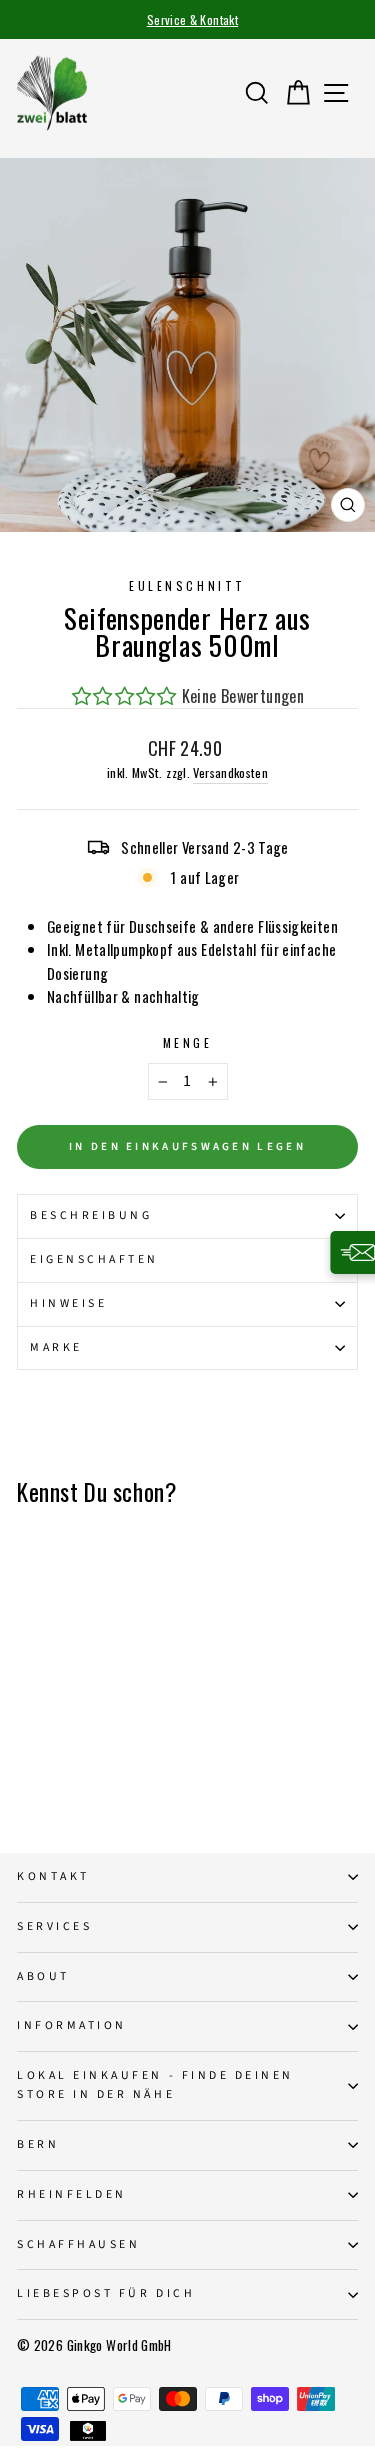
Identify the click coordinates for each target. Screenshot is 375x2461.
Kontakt (53, 1876)
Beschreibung (91, 1215)
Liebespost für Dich (106, 2293)
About (43, 1976)
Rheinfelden (72, 2194)
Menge (188, 1042)
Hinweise (68, 1303)
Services (54, 1926)
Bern (38, 2144)
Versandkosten (230, 772)
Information (72, 2025)
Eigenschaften (94, 1259)
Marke (56, 1347)
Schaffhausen (78, 2244)
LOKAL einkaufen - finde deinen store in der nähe (155, 2085)
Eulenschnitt (187, 585)
